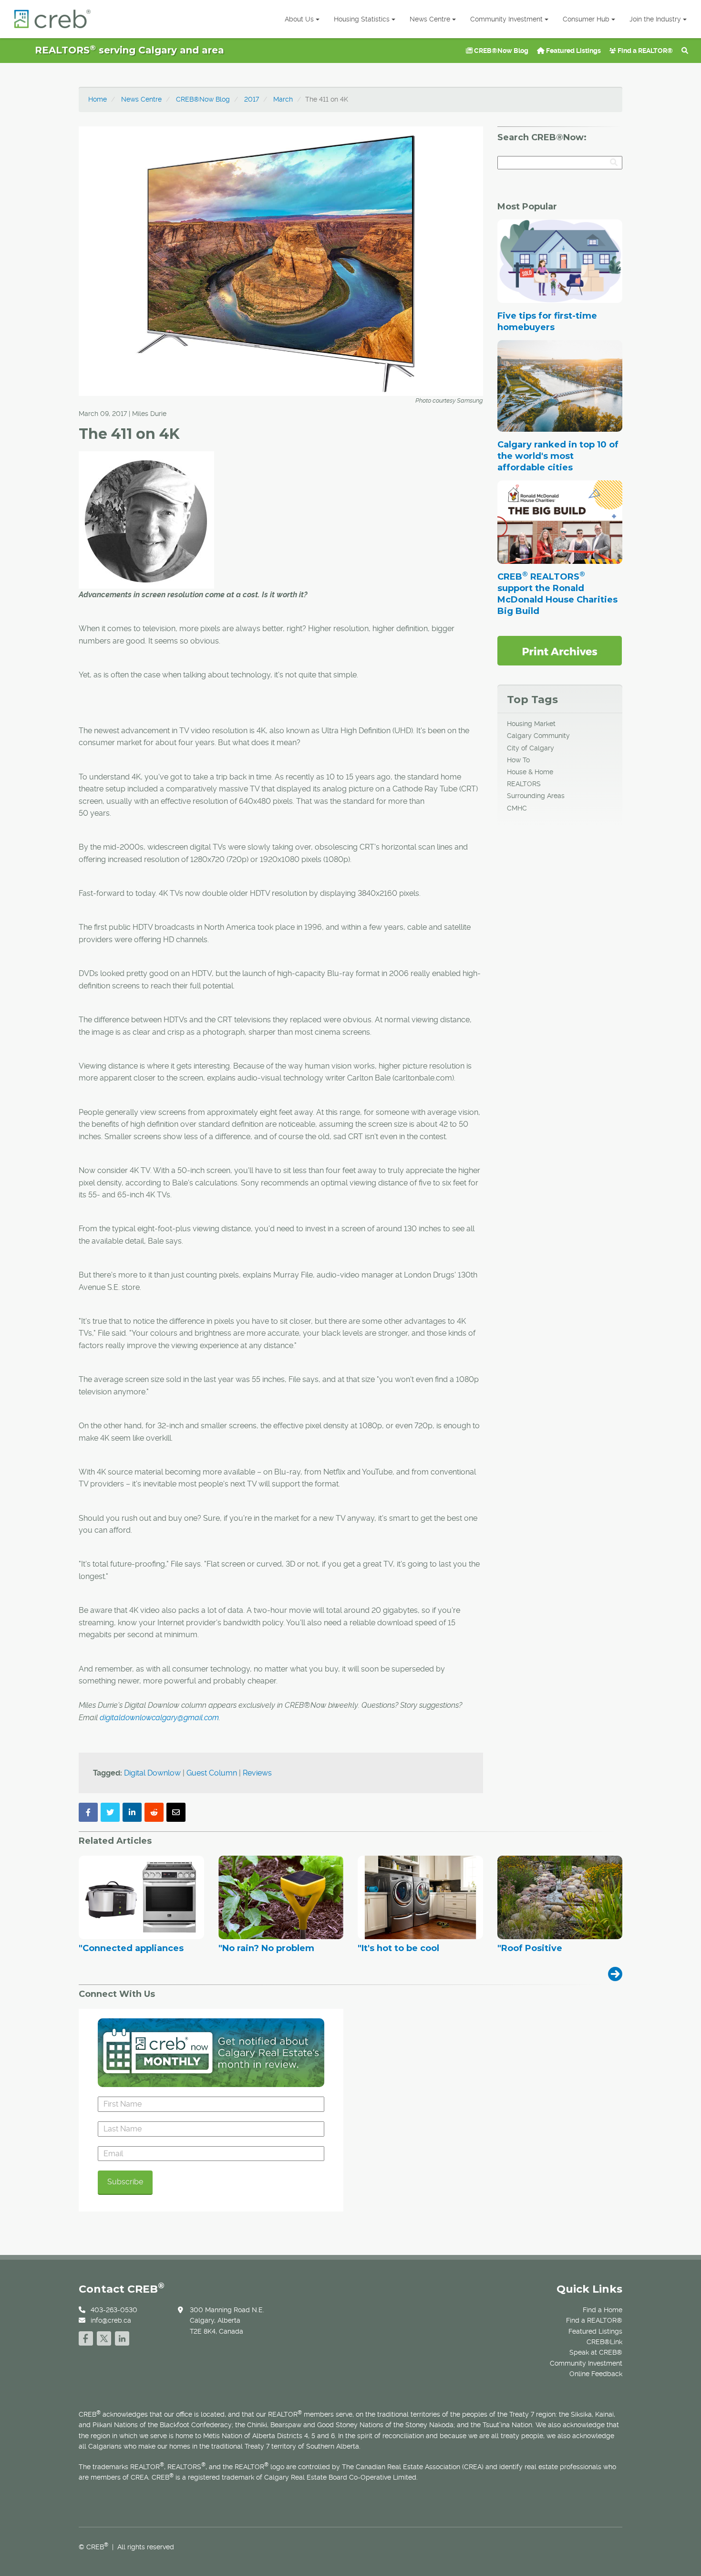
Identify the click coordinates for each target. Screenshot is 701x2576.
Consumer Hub (586, 19)
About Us (299, 19)
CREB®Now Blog (500, 51)
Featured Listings (573, 51)
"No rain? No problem (266, 1949)
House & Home (530, 772)
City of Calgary (531, 748)
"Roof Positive (530, 1949)
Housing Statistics (362, 19)
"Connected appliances (131, 1949)
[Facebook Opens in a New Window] (86, 2337)
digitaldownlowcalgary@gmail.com (159, 1718)
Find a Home (603, 2310)
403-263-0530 (114, 2310)
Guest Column (212, 1773)
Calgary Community (538, 736)
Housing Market (531, 724)
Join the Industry (655, 19)
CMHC (517, 808)
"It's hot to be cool (398, 1949)
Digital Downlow (152, 1773)
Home (98, 99)
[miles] (146, 519)
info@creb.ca (111, 2320)
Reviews (257, 1773)
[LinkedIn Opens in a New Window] (122, 2337)
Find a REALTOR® (644, 51)
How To (518, 760)
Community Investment (506, 19)
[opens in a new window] (560, 650)
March (283, 99)
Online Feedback (596, 2374)
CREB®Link (604, 2342)
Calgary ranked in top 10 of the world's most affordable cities (558, 456)
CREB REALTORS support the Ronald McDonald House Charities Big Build (557, 594)
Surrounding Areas (536, 796)
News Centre (430, 19)
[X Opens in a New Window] (104, 2337)
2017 (252, 99)
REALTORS (524, 784)
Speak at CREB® (596, 2352)
